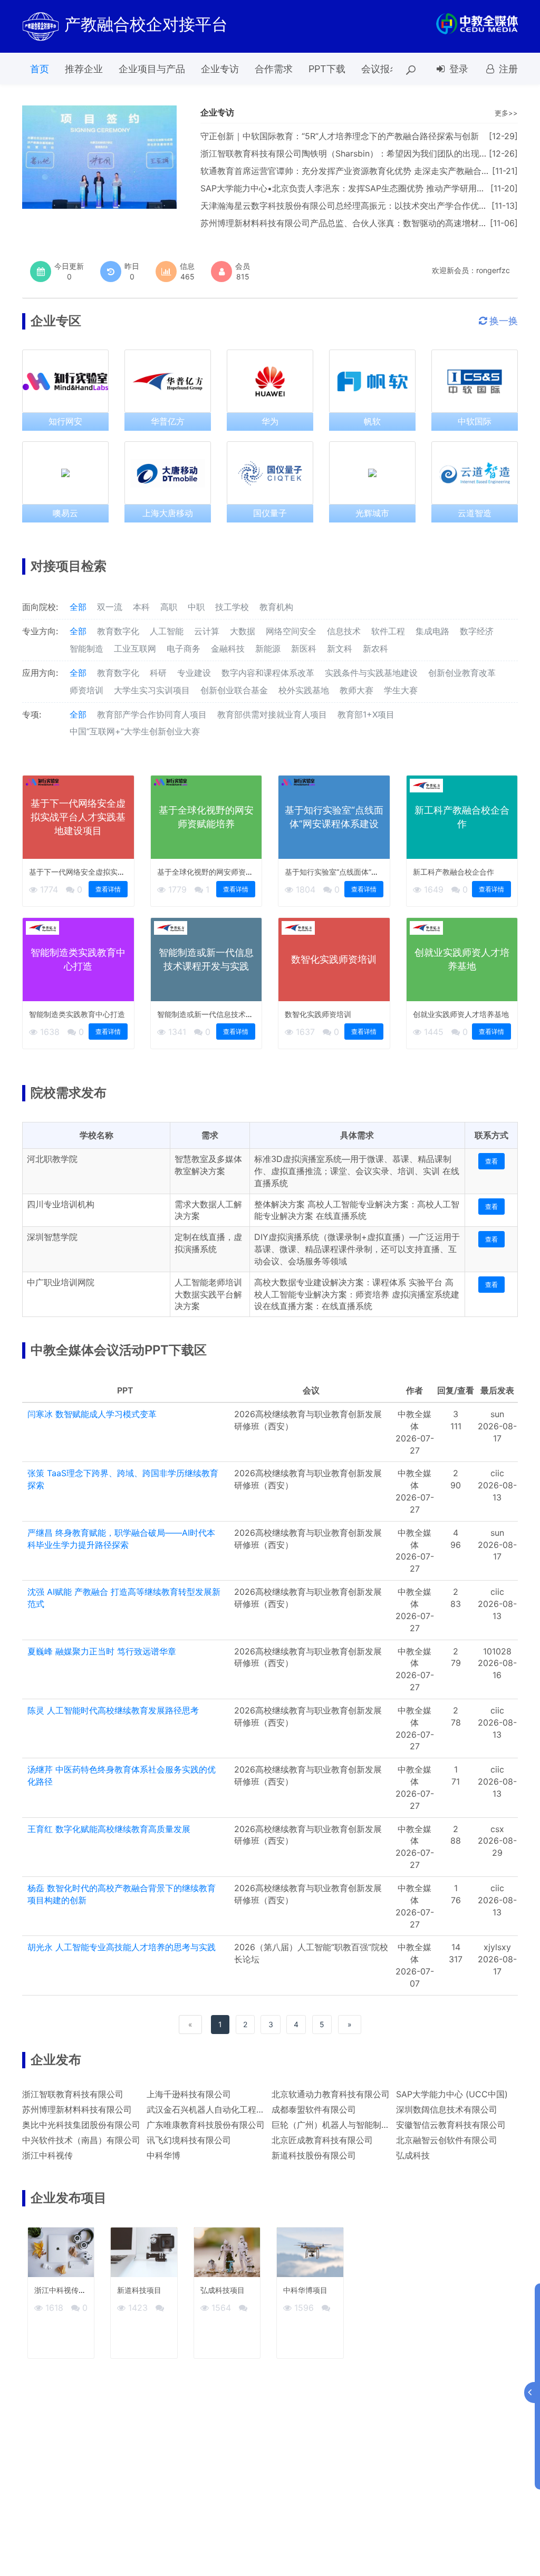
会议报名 (380, 69)
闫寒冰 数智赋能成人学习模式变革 (92, 1414)
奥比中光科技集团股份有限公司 (81, 2125)
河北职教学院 (52, 1159)
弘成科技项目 (223, 2290)
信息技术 (344, 631)
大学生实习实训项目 (152, 690)
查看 (491, 1161)
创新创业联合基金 (234, 690)
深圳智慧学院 (52, 1237)
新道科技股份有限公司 (314, 2155)
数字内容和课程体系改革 (268, 673)
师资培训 (86, 690)
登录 (457, 69)
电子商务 (184, 648)
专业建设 (194, 673)
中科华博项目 (305, 2290)
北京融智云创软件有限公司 (447, 2140)
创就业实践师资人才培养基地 (461, 1014)
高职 (169, 607)
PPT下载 (327, 69)
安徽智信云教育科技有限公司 (451, 2125)
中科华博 (163, 2155)
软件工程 (388, 631)
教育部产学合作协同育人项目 (152, 714)
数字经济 (477, 631)
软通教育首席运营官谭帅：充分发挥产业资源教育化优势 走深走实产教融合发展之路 (358, 171)
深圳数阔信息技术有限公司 (447, 2109)
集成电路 (432, 631)
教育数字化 (118, 631)
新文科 (340, 648)
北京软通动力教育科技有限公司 (331, 2094)
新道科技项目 (139, 2290)
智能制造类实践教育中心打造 (77, 1014)
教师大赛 (356, 690)
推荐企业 (84, 69)
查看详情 (108, 889)
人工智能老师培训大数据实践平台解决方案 (208, 1294)
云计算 (207, 631)
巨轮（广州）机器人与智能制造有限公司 (348, 2125)
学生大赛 (401, 690)
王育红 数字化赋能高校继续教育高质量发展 (109, 1829)
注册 (507, 69)
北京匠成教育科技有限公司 (322, 2140)
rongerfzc (493, 270)
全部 (78, 607)
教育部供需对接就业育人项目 (272, 714)
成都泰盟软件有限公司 (314, 2109)
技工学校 (232, 607)
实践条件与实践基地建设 (371, 673)
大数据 (243, 631)
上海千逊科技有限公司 (189, 2094)
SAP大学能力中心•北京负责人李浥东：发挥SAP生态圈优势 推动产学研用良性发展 (355, 188)
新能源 (268, 648)
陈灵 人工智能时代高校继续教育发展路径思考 (113, 1710)
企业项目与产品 (152, 69)
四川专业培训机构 (61, 1204)
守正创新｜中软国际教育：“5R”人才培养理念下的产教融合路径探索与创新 (340, 136)
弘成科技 (413, 2155)
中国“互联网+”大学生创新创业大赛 (135, 731)
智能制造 (86, 648)
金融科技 (228, 648)
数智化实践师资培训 (318, 1014)
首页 (40, 69)
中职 (196, 607)
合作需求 (274, 69)
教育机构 (276, 607)
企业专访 (220, 69)
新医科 (304, 648)
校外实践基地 (304, 690)
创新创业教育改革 (462, 673)
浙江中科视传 (47, 2155)
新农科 (375, 648)
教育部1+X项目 (366, 714)
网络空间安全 (291, 631)
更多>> (506, 113)
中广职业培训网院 (61, 1282)
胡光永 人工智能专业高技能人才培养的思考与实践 (122, 1947)
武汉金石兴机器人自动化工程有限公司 (218, 2109)
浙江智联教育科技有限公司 (73, 2094)
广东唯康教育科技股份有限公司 (206, 2125)
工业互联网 (135, 648)
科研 (158, 673)
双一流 (110, 607)
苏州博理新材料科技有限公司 (77, 2109)
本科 (141, 607)
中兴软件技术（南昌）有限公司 (81, 2140)
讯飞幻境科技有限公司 (189, 2140)
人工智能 (167, 631)
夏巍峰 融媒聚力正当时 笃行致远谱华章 (102, 1651)
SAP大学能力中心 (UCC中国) (452, 2094)
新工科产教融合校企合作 (454, 872)
